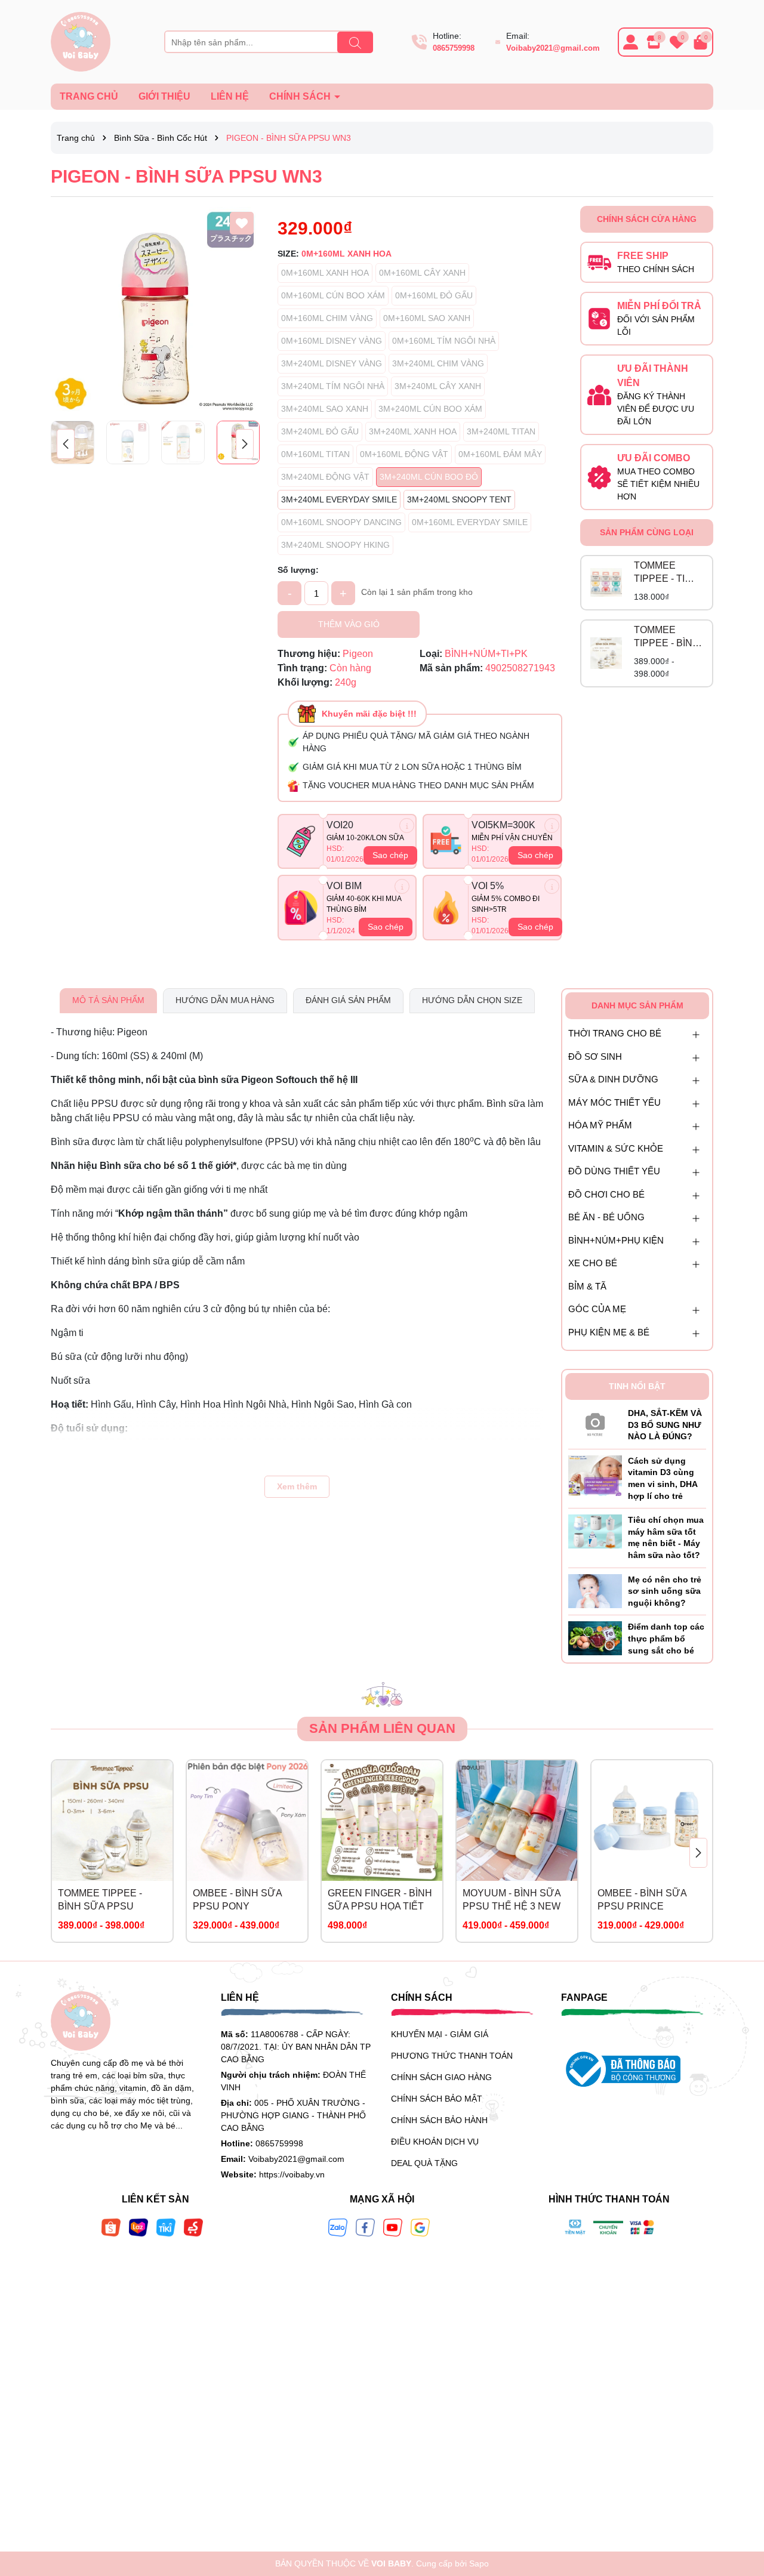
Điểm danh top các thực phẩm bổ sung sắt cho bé (666, 1638)
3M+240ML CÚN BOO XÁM (430, 409)
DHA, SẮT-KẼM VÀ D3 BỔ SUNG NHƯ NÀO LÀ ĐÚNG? (665, 1425)
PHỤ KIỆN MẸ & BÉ (609, 1332)
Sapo (479, 2563)
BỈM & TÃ (587, 1286)
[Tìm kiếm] (355, 42)
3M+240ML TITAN (501, 431)
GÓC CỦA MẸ (597, 1309)
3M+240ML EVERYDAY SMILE (339, 499)
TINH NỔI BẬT (637, 1386)
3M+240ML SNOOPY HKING (335, 545)
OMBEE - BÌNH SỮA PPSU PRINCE (642, 1900)
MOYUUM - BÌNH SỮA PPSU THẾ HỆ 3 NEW (512, 1900)
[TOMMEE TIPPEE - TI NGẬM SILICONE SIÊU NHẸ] (606, 583)
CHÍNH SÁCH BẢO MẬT (437, 2099)
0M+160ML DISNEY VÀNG (332, 341)
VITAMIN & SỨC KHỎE (616, 1148)
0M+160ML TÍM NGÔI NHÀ (444, 341)
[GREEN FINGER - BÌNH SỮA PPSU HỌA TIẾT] (382, 1821)
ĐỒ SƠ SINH (595, 1056)
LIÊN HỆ (230, 96)
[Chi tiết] (407, 826)
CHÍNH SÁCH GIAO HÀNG (441, 2077)
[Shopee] (111, 2227)
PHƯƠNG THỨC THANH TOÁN (452, 2056)
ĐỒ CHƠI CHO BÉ (606, 1194)
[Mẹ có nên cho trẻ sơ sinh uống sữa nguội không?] (595, 1590)
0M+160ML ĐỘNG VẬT (404, 454)
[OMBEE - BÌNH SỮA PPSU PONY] (247, 1821)
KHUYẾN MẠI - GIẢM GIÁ (440, 2034)
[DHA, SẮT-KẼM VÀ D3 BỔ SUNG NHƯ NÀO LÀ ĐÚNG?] (595, 1422)
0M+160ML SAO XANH (427, 318)
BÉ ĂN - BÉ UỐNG (606, 1217)
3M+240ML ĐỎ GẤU (320, 431)
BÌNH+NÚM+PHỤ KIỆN (616, 1240)
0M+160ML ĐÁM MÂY (500, 454)
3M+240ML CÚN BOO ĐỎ (429, 477)
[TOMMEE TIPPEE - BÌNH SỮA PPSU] (606, 653)
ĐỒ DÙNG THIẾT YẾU (614, 1171)
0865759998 (454, 48)
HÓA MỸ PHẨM (600, 1125)
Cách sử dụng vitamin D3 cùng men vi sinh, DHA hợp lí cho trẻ (663, 1478)
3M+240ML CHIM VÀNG (438, 363)
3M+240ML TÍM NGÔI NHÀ (333, 386)
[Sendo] (193, 2227)
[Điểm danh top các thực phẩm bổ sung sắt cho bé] (595, 1638)
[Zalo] (338, 2227)
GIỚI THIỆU (164, 96)
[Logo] (81, 41)
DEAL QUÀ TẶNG (424, 2163)
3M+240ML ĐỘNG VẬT (325, 477)
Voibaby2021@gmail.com (553, 48)
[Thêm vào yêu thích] (242, 223)
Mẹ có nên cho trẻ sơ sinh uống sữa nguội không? (665, 1591)
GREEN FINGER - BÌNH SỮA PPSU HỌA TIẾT (380, 1900)
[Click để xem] (155, 310)
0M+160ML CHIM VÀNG (327, 318)
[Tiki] (166, 2227)
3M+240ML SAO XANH (325, 409)
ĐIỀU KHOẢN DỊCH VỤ (435, 2142)
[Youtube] (393, 2227)
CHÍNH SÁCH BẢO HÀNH (439, 2120)
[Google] (420, 2227)
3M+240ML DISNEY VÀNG (332, 363)
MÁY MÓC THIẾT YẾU (614, 1102)
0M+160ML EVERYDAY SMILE (470, 522)
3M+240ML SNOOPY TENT (459, 499)
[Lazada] (138, 2227)
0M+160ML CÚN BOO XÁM (333, 295)
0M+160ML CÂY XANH (422, 273)
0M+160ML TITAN (315, 454)
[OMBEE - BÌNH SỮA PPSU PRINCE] (652, 1821)
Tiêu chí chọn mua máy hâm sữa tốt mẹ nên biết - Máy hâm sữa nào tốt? (666, 1537)
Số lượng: (298, 570)
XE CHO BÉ (593, 1263)
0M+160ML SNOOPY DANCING (341, 522)
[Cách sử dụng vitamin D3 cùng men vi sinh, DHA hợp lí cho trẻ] (595, 1475)
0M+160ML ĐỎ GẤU (434, 295)
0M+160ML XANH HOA (325, 273)
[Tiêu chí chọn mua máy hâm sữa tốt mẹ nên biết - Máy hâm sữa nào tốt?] (595, 1531)
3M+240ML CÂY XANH (438, 386)
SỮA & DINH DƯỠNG (613, 1079)
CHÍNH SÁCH (301, 96)
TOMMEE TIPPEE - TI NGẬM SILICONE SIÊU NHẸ (659, 573)
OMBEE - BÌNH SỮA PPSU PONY (237, 1900)
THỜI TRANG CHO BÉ (615, 1033)
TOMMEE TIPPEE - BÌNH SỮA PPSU (667, 638)
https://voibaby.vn (292, 2174)
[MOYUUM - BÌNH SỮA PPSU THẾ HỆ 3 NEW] (517, 1821)
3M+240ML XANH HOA (413, 431)
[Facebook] (365, 2227)
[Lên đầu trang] (740, 2504)
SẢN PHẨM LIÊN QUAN (382, 1728)
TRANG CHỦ (89, 96)
